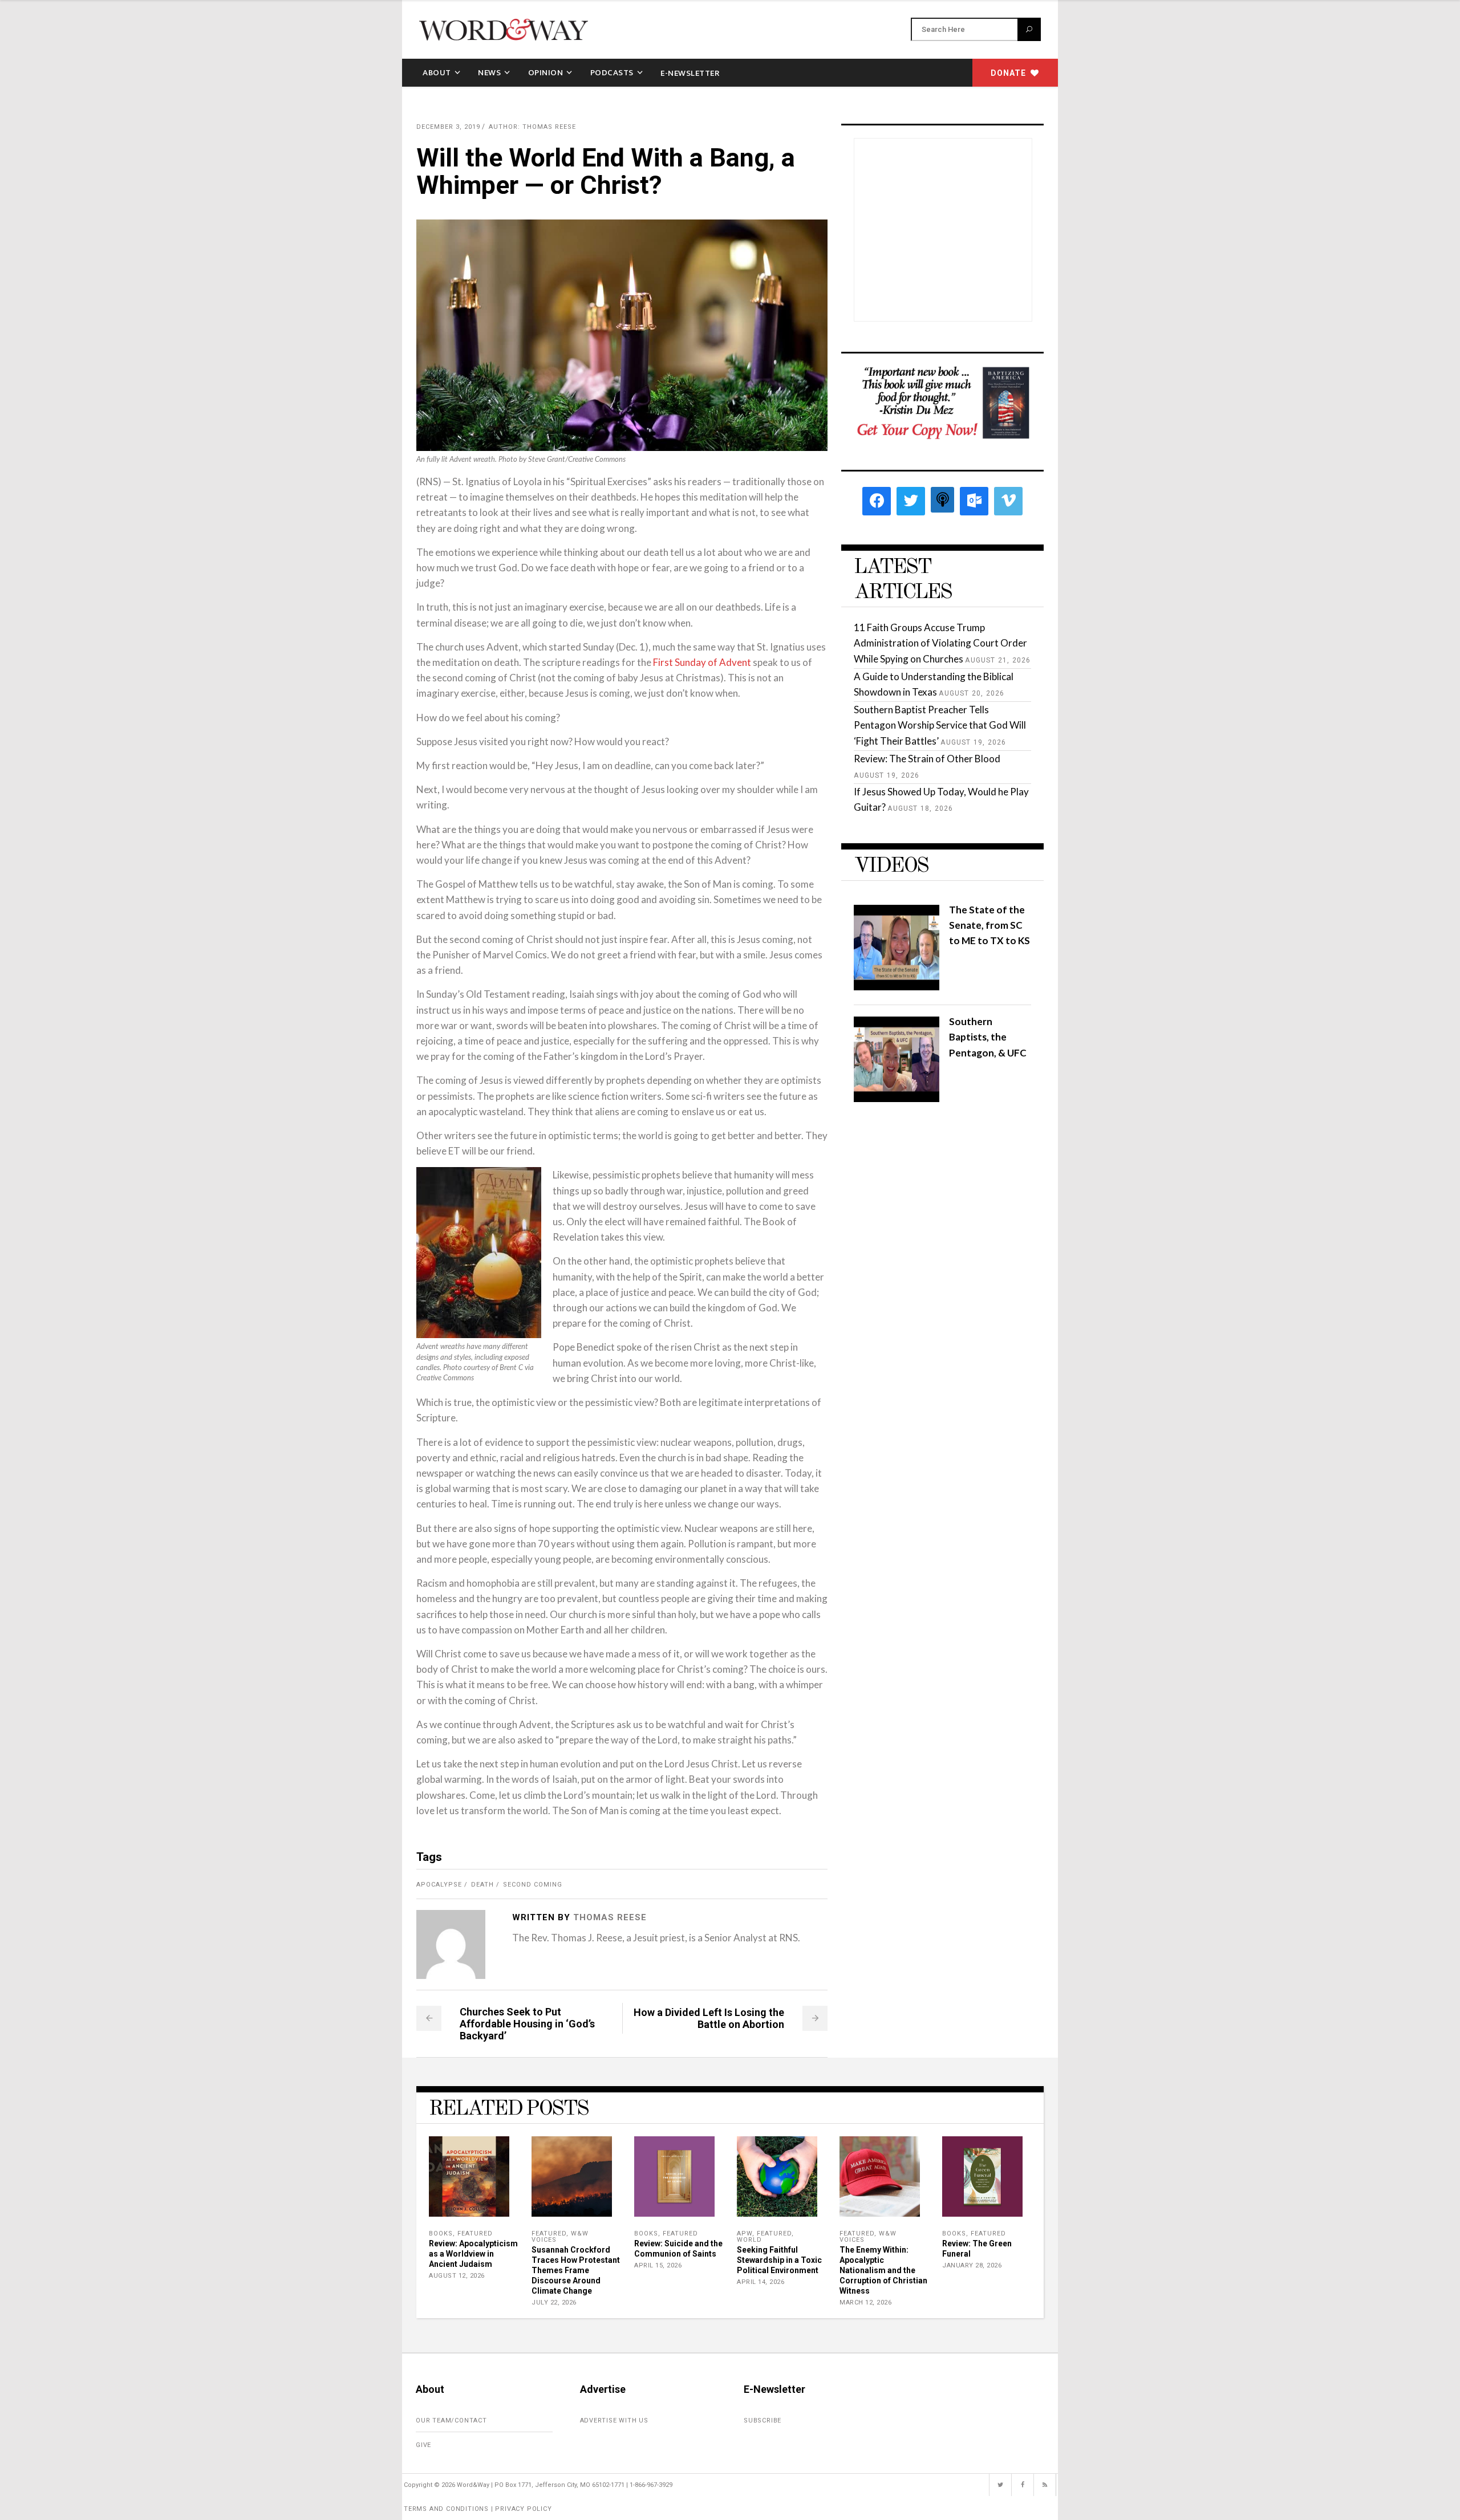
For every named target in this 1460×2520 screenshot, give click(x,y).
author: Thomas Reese (532, 127)
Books (441, 2234)
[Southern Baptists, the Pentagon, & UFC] (897, 1098)
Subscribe (763, 2421)
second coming (533, 1885)
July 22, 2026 (554, 2302)
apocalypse (439, 1885)
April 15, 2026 (658, 2265)
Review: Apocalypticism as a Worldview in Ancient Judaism (473, 2254)
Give (423, 2445)
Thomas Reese (610, 1917)
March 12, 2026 (865, 2302)
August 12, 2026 (457, 2276)
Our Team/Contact (451, 2421)
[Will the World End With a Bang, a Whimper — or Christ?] (451, 1944)
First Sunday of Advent (702, 662)
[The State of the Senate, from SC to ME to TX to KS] (897, 987)
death (482, 1885)
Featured (475, 2234)
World (749, 2240)
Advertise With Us (615, 2421)
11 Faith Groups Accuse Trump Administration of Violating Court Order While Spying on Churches (940, 643)
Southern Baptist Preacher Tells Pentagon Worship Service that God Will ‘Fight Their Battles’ (940, 725)
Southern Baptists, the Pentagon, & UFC (988, 1037)
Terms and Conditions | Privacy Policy (478, 2509)
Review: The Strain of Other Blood (927, 759)
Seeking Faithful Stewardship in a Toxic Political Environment (779, 2260)
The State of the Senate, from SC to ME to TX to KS (989, 925)
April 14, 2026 (761, 2282)
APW (745, 2234)
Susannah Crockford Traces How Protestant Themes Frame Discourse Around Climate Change (576, 2270)
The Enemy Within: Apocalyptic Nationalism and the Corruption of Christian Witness (883, 2270)
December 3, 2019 (448, 127)
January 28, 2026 (972, 2265)
